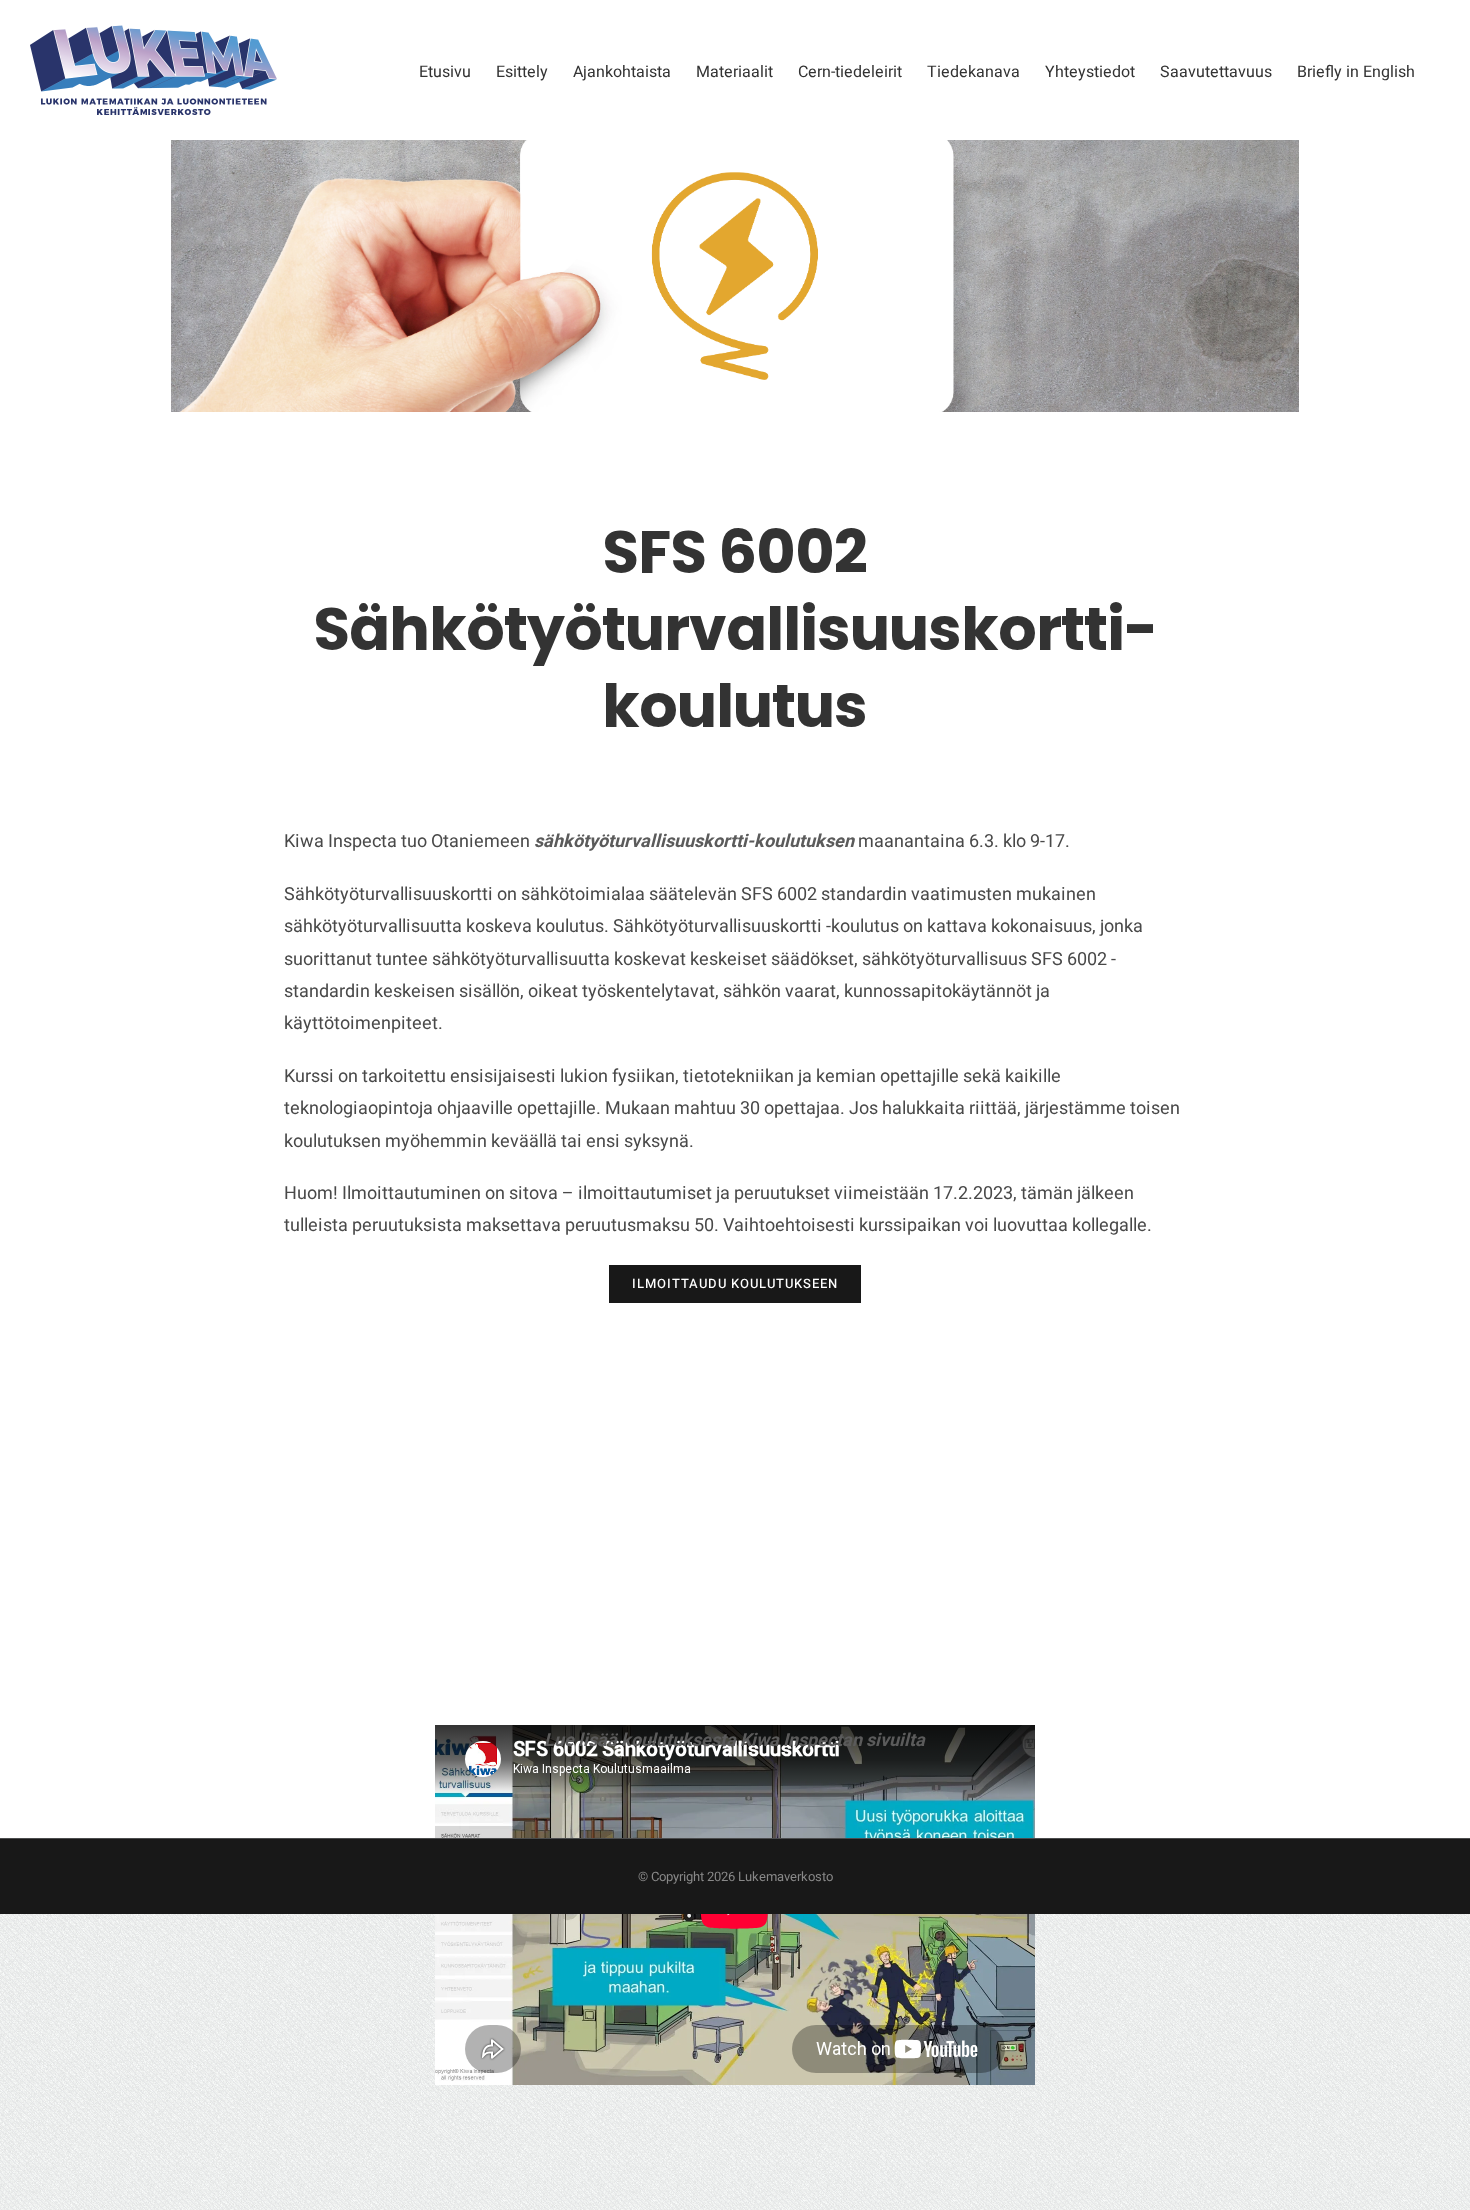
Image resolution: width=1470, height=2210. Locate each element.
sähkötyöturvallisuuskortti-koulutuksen (694, 841)
